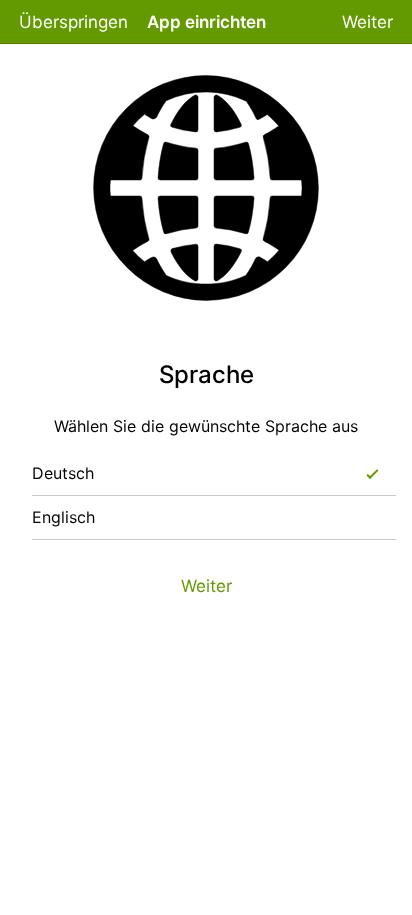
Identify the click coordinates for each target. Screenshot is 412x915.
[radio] (372, 473)
